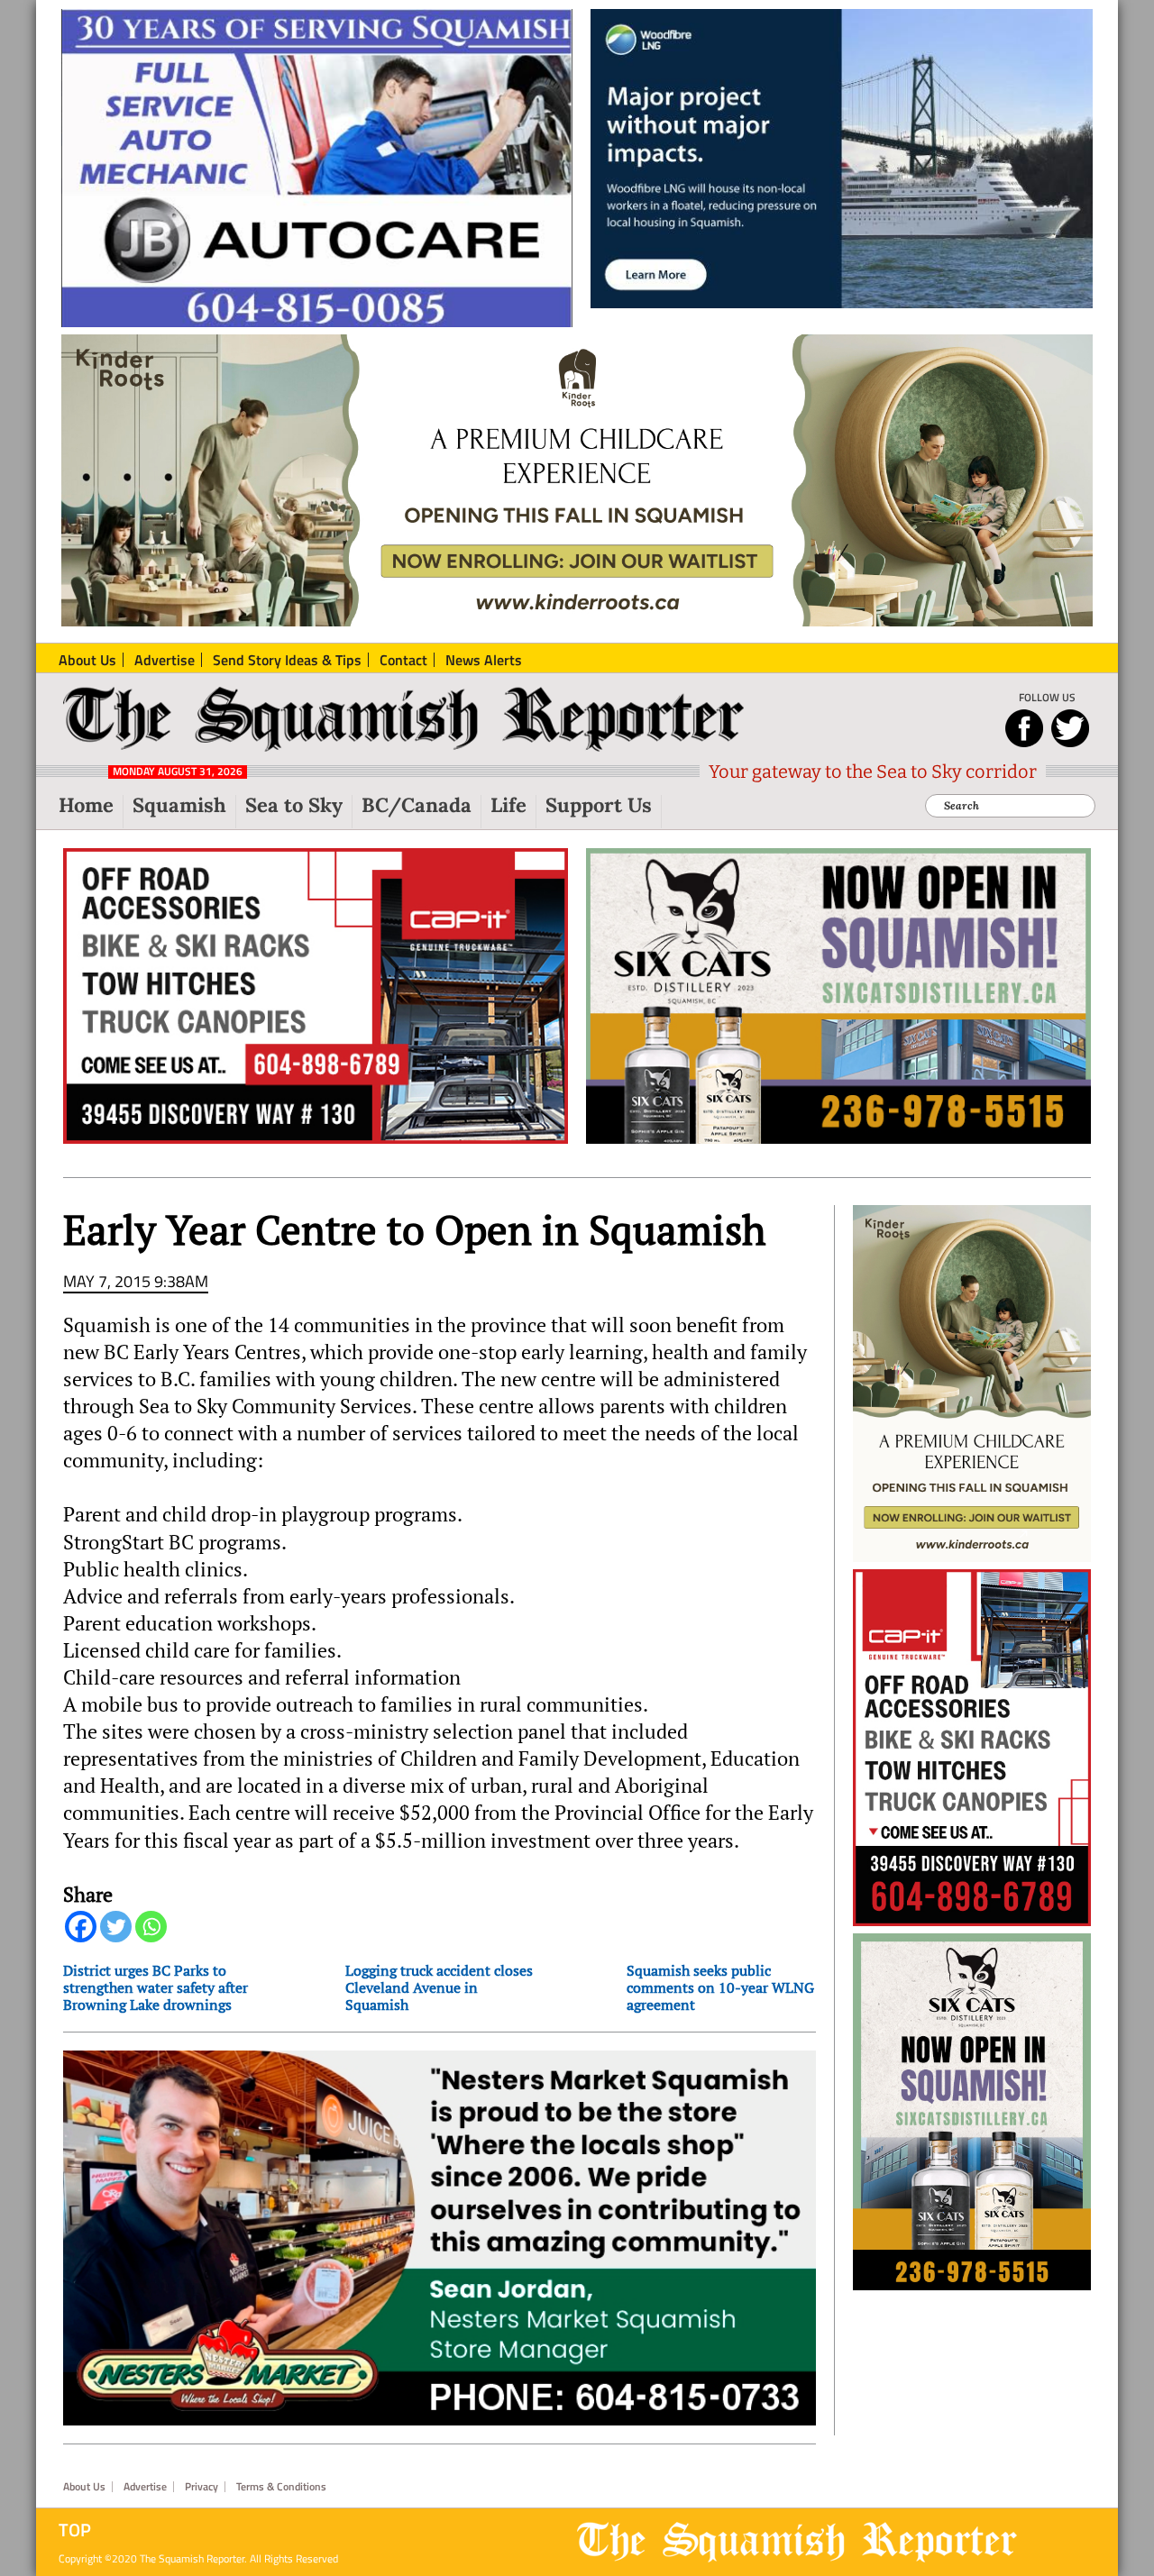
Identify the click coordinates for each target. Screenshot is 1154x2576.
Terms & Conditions (281, 2487)
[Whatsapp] (151, 1927)
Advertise (145, 2487)
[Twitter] (116, 1927)
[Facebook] (81, 1927)
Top (75, 2530)
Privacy (201, 2487)
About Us (84, 2487)
